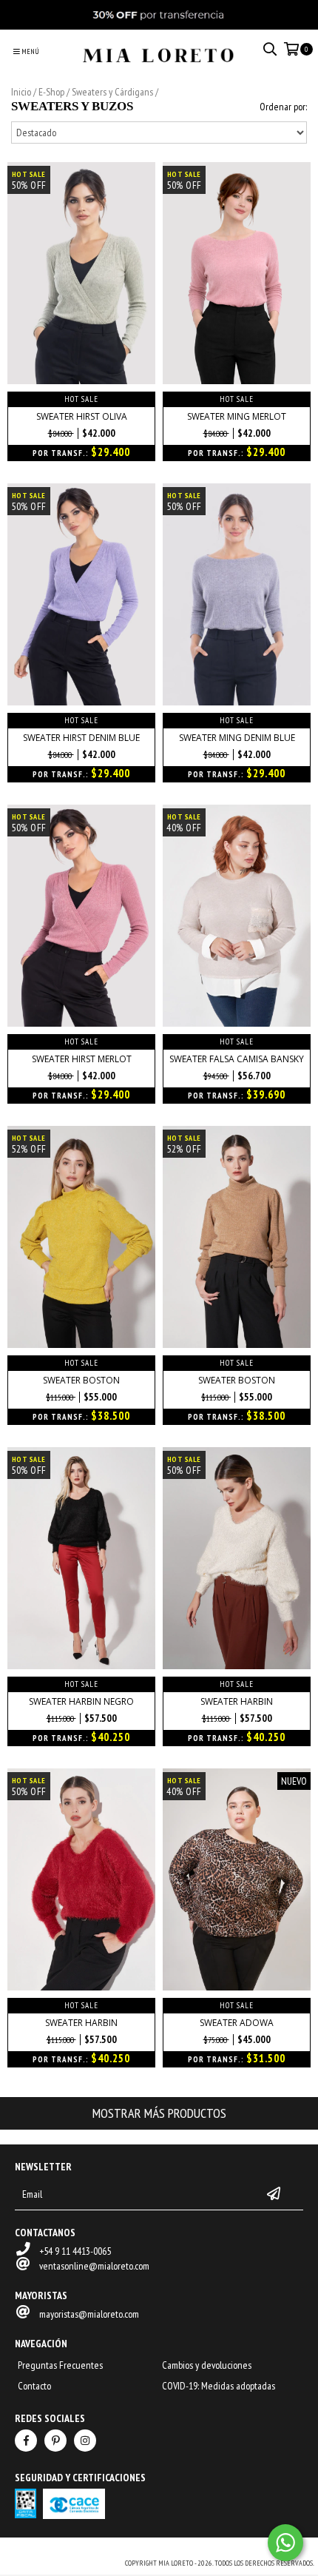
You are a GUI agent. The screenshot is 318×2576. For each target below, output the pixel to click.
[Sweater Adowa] (237, 1987)
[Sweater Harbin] (237, 1666)
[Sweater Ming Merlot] (237, 380)
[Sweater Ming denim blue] (237, 702)
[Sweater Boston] (81, 1344)
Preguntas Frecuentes (60, 2365)
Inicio (21, 92)
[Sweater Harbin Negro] (81, 1666)
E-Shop (51, 92)
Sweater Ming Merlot (237, 416)
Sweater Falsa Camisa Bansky (237, 1059)
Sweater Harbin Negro (81, 1701)
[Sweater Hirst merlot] (81, 1023)
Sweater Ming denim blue (237, 738)
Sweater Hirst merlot (82, 1059)
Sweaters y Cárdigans (112, 92)
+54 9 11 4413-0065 (75, 2251)
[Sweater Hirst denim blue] (81, 702)
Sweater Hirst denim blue (81, 738)
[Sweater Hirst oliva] (81, 380)
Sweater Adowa (237, 2023)
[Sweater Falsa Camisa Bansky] (237, 1023)
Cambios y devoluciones (207, 2365)
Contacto (34, 2386)
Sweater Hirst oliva (82, 416)
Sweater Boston (81, 1380)
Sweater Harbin (237, 1701)
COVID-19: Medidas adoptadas (219, 2386)
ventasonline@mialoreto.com (94, 2266)
